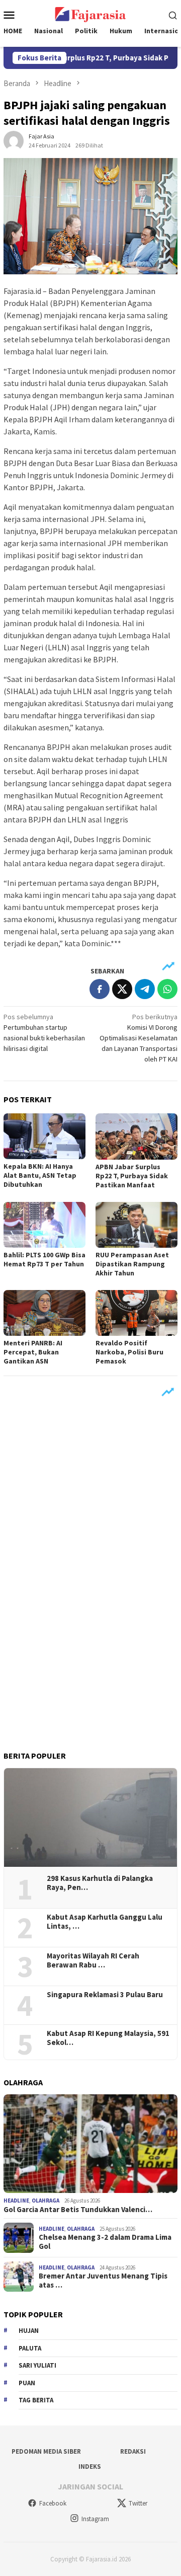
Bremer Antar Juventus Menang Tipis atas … (103, 2281)
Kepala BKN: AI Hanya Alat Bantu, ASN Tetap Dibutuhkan (40, 1175)
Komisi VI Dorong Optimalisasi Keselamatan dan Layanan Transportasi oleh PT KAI (139, 1038)
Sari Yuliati (37, 2365)
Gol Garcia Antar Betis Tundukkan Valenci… (78, 2210)
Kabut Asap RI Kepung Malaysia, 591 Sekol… (108, 2038)
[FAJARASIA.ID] (90, 14)
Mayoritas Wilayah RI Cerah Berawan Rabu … (93, 1960)
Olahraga (46, 2201)
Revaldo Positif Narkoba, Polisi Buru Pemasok (129, 1352)
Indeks (90, 2467)
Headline (16, 2201)
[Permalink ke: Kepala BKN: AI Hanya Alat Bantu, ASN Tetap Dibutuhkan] (44, 1136)
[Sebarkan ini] (100, 989)
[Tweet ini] (122, 989)
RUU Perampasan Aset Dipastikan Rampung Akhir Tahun (132, 1264)
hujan (29, 2331)
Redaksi (133, 2451)
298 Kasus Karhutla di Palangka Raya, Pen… (100, 1883)
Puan (27, 2383)
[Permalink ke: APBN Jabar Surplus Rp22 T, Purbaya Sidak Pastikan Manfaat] (137, 1136)
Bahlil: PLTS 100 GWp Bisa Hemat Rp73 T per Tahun (44, 1259)
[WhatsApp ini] (167, 989)
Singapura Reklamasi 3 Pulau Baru (106, 1995)
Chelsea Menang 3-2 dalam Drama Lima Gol (105, 2242)
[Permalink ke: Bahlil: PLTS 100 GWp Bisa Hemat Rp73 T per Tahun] (44, 1225)
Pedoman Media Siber (46, 2451)
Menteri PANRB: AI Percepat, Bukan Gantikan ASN (33, 1352)
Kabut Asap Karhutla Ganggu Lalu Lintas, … (105, 1922)
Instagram (95, 2519)
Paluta (30, 2348)
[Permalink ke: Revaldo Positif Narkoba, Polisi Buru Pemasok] (137, 1313)
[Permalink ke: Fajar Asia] (14, 140)
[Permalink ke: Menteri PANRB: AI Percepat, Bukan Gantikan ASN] (44, 1313)
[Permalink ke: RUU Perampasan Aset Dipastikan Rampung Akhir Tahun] (137, 1225)
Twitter (138, 2503)
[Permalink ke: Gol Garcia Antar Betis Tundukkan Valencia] (90, 2144)
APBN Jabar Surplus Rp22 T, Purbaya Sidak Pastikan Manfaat (132, 1176)
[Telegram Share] (145, 989)
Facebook (53, 2503)
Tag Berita (36, 2400)
